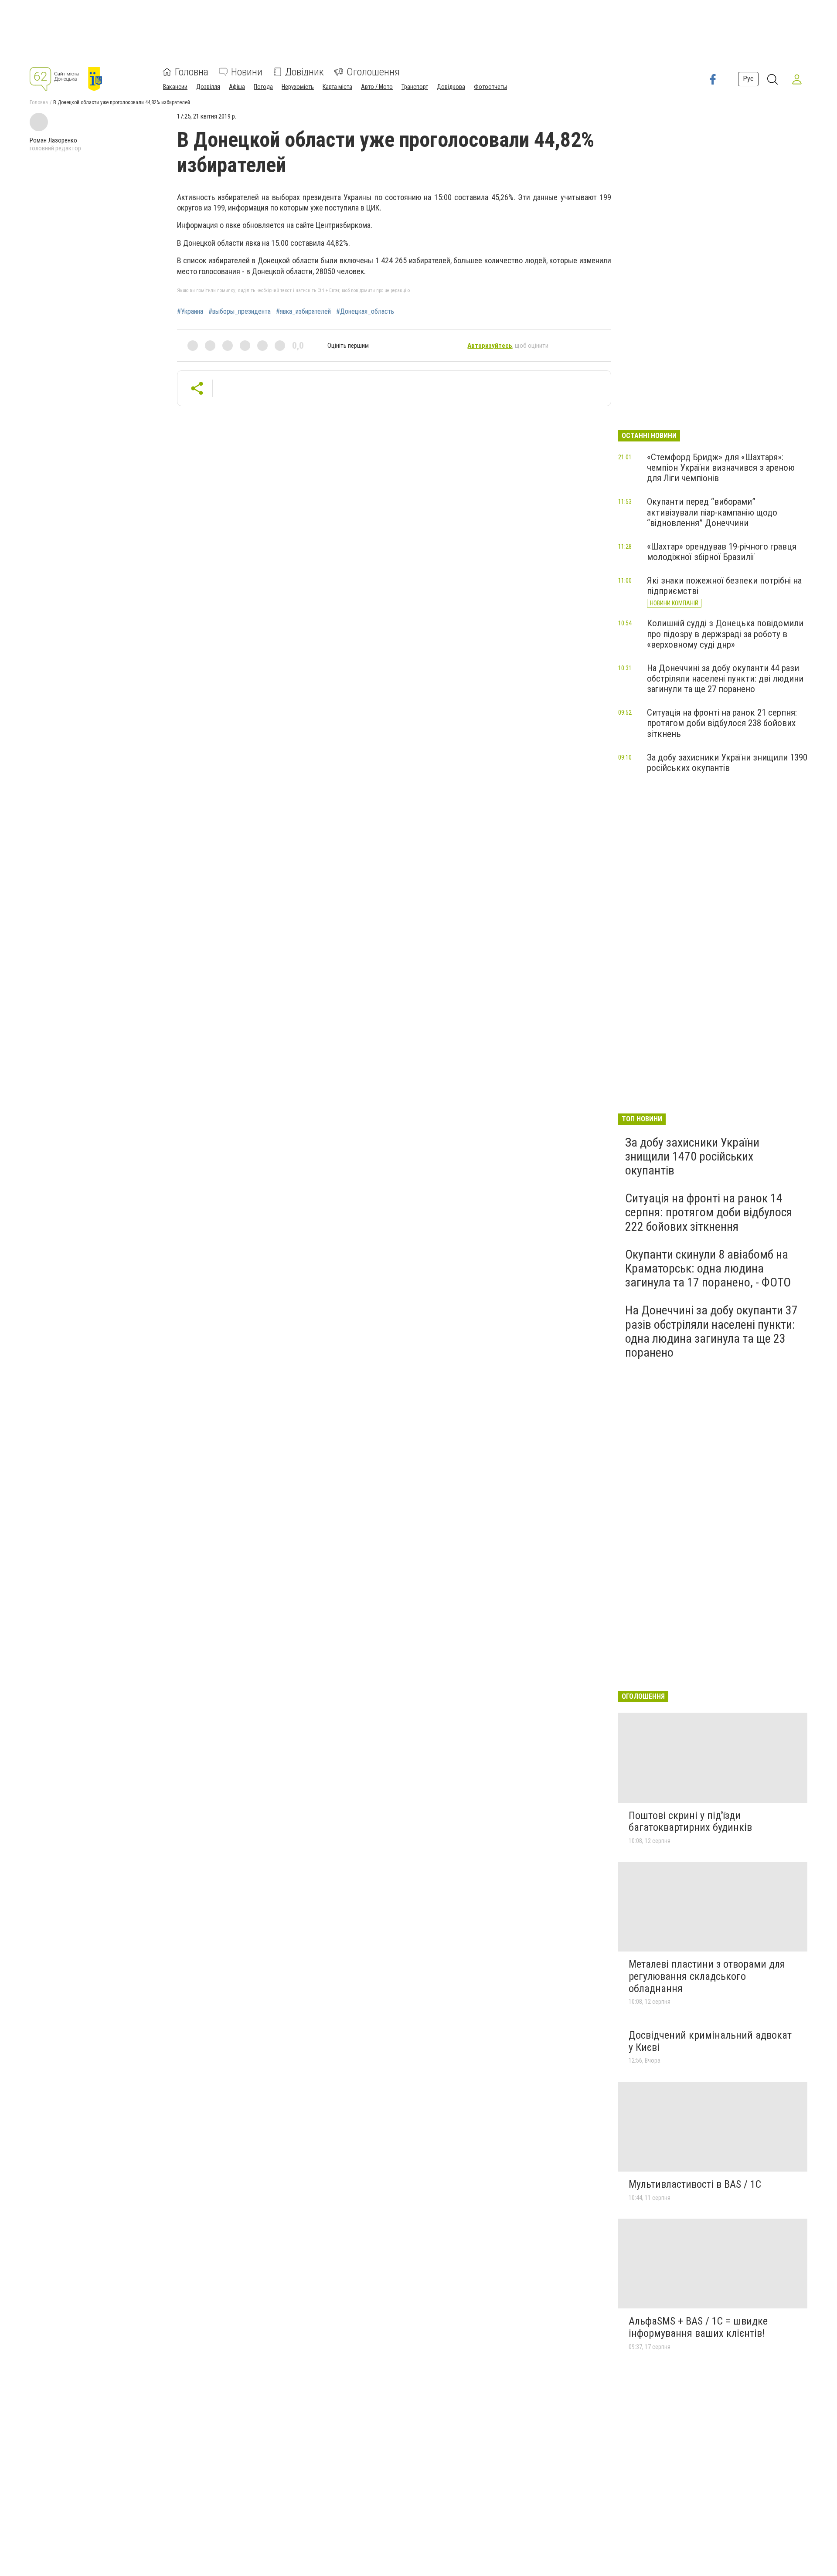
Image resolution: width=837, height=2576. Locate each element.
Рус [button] (748, 79)
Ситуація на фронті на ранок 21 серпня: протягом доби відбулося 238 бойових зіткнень (722, 723)
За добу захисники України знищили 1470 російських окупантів (692, 1156)
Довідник (305, 72)
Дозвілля (208, 87)
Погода (263, 87)
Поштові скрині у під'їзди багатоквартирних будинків (690, 1822)
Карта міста (337, 87)
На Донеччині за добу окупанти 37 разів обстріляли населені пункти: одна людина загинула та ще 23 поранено (711, 1331)
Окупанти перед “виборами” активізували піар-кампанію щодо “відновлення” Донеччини (712, 512)
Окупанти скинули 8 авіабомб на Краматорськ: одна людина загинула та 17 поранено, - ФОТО (708, 1268)
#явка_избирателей (303, 312)
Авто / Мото (377, 87)
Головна (192, 72)
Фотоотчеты (490, 87)
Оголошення (373, 72)
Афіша (237, 87)
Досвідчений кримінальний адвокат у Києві (710, 2041)
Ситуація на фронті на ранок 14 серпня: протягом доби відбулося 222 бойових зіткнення (709, 1212)
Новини (247, 72)
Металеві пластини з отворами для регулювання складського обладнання (707, 1976)
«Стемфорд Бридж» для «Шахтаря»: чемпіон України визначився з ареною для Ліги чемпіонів (721, 468)
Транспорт (415, 87)
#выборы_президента (240, 312)
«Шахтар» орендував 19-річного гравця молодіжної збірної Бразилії (722, 552)
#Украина (190, 312)
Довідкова (451, 87)
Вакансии (175, 87)
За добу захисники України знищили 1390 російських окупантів (727, 763)
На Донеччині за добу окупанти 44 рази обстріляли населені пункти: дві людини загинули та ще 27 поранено (725, 679)
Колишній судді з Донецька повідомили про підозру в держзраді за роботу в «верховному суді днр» (725, 634)
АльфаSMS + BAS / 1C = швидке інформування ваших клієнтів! (698, 2327)
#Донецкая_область (365, 312)
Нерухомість (298, 87)
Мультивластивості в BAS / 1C (695, 2184)
